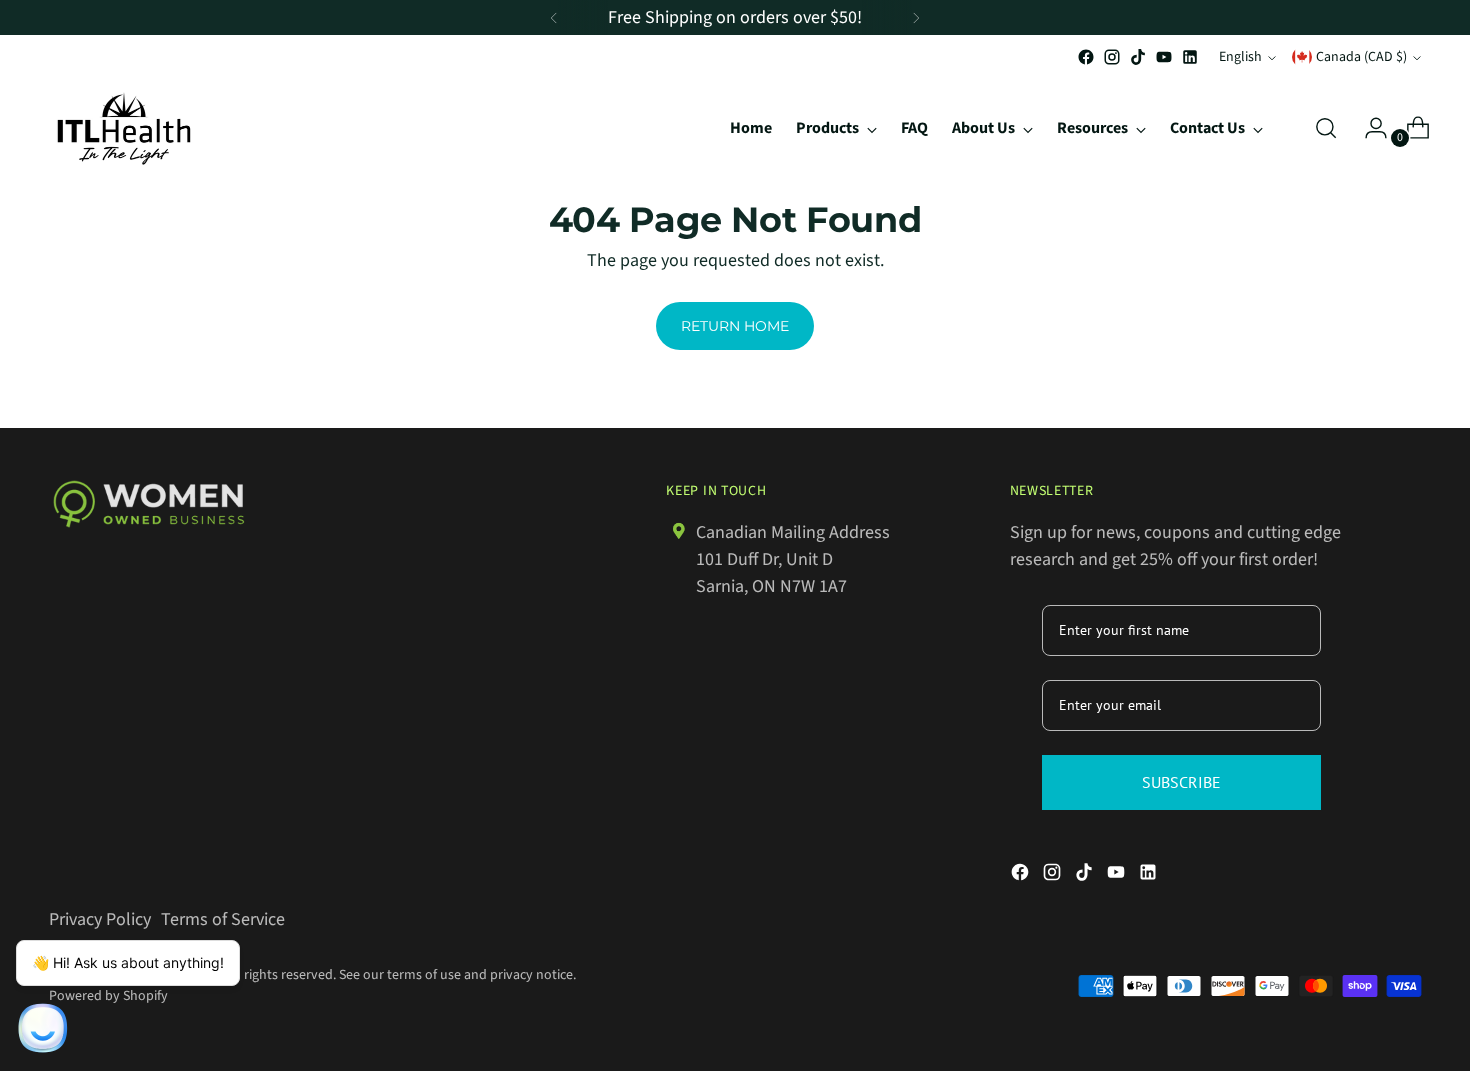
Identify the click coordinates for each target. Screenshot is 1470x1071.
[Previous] (554, 17)
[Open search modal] (1326, 128)
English (1240, 57)
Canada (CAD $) (1361, 57)
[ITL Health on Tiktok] (1138, 57)
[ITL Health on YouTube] (1164, 57)
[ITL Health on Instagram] (1112, 57)
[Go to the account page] (1368, 128)
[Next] (916, 17)
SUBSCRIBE (1181, 782)
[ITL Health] (124, 128)
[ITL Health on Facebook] (1086, 57)
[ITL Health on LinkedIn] (1190, 57)
